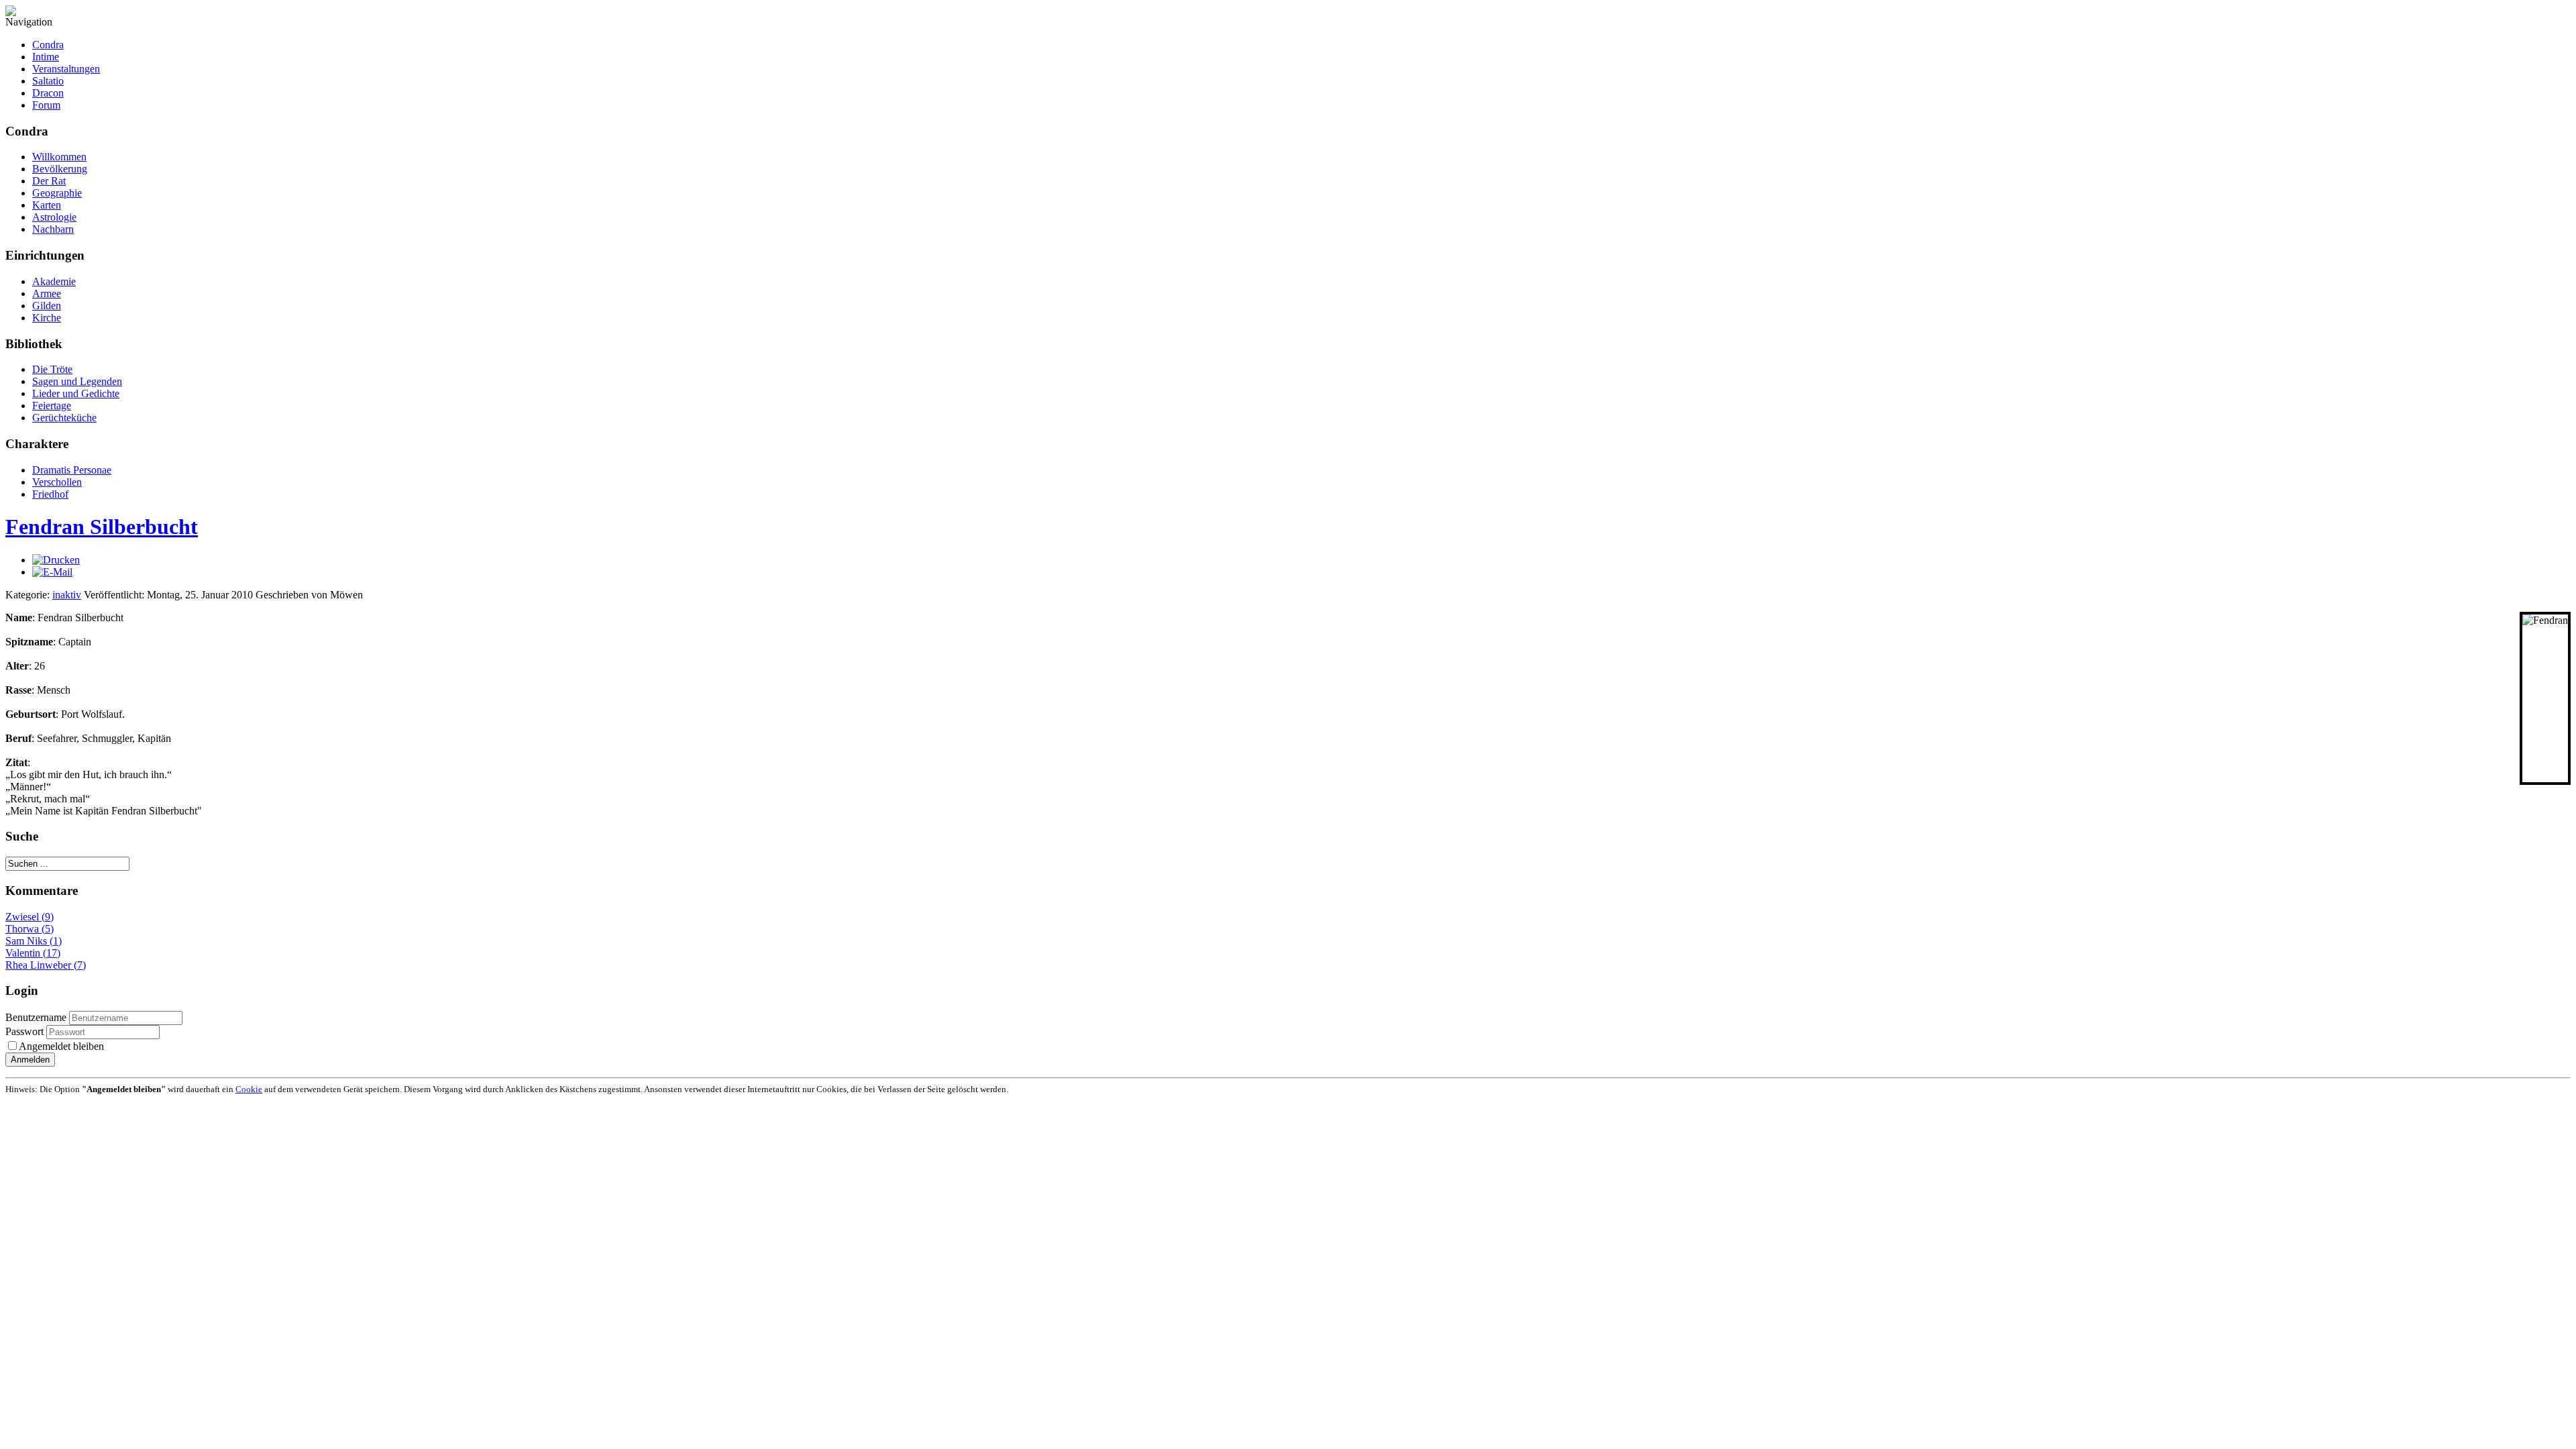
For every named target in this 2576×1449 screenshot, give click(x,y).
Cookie (249, 1089)
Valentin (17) (33, 953)
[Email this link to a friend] (52, 572)
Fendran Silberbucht (102, 527)
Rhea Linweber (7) (46, 965)
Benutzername (36, 1017)
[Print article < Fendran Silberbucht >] (56, 560)
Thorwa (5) (30, 929)
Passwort (26, 1031)
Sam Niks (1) (34, 941)
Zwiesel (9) (30, 917)
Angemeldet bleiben (61, 1046)
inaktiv (67, 595)
